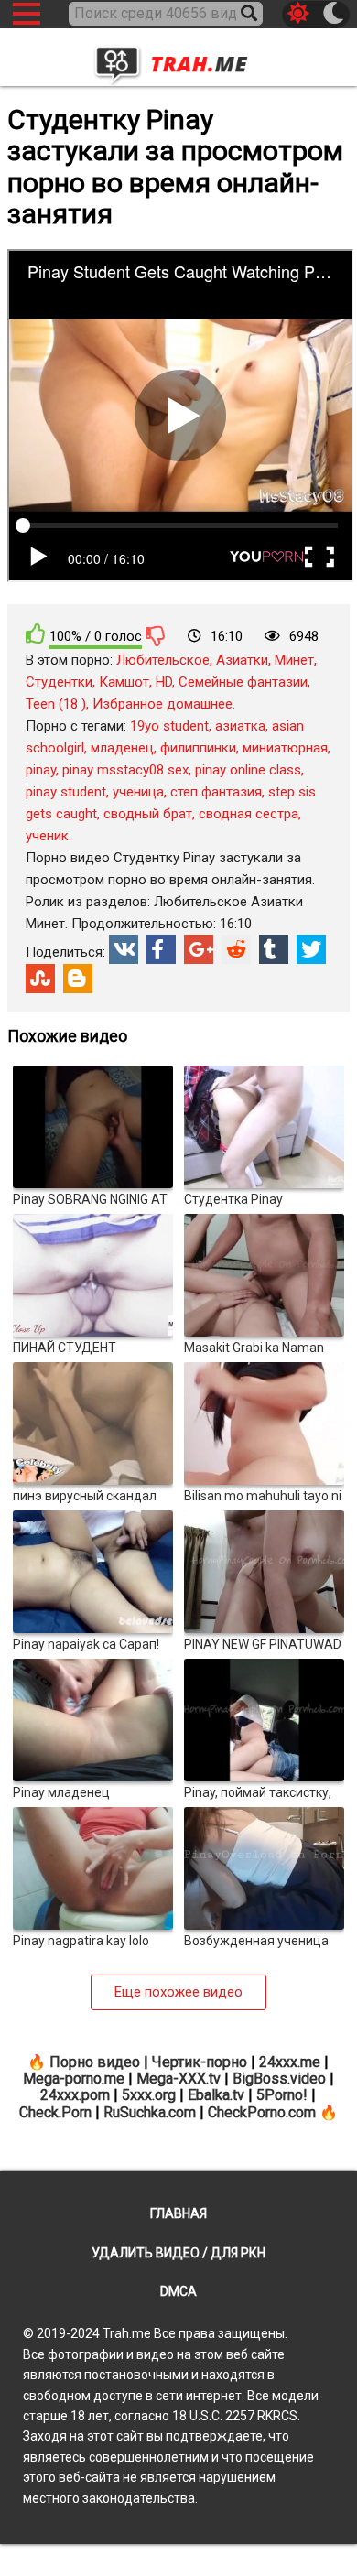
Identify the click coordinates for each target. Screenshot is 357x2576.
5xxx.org (149, 2095)
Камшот (124, 682)
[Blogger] (78, 979)
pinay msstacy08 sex (125, 770)
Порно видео (95, 2062)
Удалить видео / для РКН (178, 2253)
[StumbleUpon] (40, 979)
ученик (47, 836)
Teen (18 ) (56, 704)
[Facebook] (161, 949)
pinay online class (248, 770)
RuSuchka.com (150, 2112)
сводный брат (148, 814)
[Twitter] (311, 949)
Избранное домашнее (162, 704)
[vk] (124, 949)
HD (164, 682)
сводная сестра (249, 814)
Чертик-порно (200, 2062)
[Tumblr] (274, 949)
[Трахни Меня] (178, 59)
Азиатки (242, 660)
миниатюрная (285, 748)
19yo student (169, 726)
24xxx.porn (75, 2095)
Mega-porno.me (74, 2078)
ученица (138, 792)
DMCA (178, 2291)
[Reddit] (236, 949)
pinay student (66, 792)
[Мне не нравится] (156, 635)
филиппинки (198, 748)
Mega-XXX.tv (178, 2078)
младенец (122, 748)
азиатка (240, 726)
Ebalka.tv (216, 2095)
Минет (294, 660)
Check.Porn (55, 2112)
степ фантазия (216, 792)
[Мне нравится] (36, 634)
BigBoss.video (279, 2078)
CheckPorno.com (262, 2112)
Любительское (163, 660)
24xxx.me (290, 2062)
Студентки (59, 682)
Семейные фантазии (243, 682)
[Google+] (199, 949)
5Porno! (282, 2095)
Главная (178, 2213)
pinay (41, 770)
